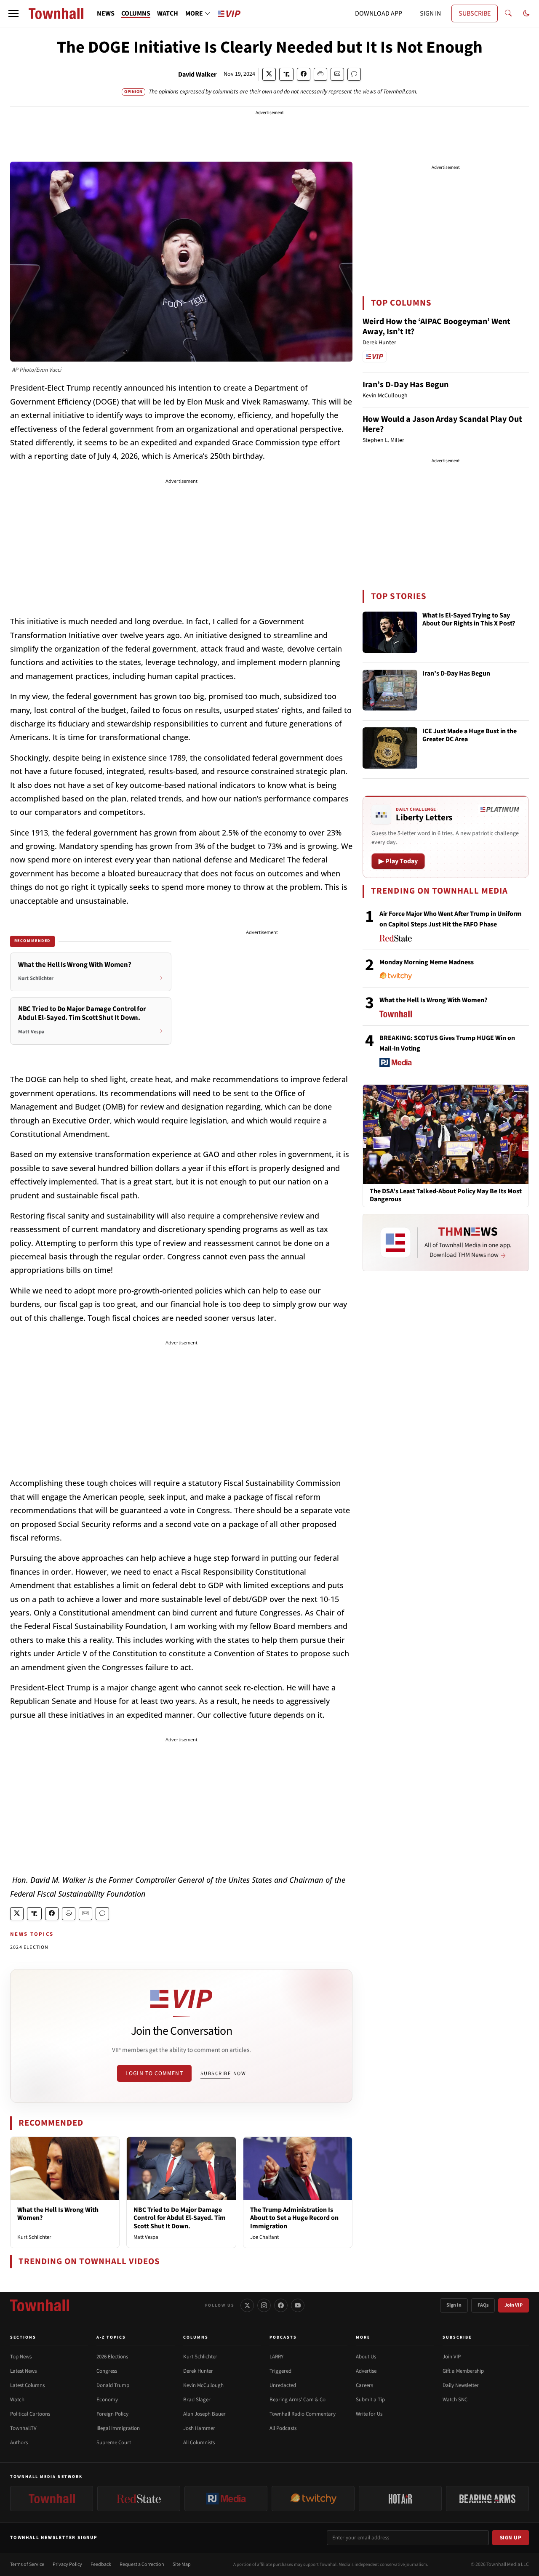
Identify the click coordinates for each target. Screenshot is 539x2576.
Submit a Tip (370, 2400)
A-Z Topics (111, 2337)
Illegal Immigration (118, 2428)
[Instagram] (264, 2305)
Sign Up (511, 2538)
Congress (107, 2371)
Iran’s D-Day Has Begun (406, 385)
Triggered (280, 2371)
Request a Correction (142, 2564)
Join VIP (514, 2305)
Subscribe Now (223, 2073)
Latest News (23, 2371)
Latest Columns (27, 2385)
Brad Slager (197, 2400)
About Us (366, 2357)
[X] (247, 2305)
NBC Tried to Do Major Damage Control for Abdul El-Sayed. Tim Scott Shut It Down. (180, 2218)
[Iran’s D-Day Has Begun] (390, 690)
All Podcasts (283, 2428)
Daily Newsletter (461, 2385)
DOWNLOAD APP (379, 13)
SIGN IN (430, 13)
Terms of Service (27, 2564)
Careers (364, 2385)
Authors (19, 2443)
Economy (107, 2400)
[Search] (508, 13)
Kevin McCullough (203, 2385)
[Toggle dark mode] (526, 13)
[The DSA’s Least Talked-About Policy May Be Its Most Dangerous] (446, 1134)
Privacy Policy (67, 2564)
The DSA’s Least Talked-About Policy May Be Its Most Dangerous (446, 1195)
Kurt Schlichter (34, 2237)
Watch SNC (455, 2400)
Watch (17, 2400)
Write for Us (369, 2414)
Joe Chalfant (264, 2237)
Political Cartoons (30, 2414)
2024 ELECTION (29, 1947)
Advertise (366, 2371)
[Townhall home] (40, 2305)
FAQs (483, 2305)
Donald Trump (113, 2385)
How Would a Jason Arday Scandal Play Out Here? (442, 424)
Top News (21, 2357)
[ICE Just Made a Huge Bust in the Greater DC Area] (390, 748)
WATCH (168, 13)
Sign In (454, 2305)
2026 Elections (112, 2357)
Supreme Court (114, 2443)
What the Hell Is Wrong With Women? (58, 2214)
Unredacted (283, 2385)
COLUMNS (136, 13)
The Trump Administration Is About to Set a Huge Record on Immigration (294, 2218)
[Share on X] (269, 74)
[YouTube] (298, 2305)
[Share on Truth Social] (287, 74)
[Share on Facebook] (304, 74)
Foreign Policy (112, 2414)
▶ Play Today (398, 861)
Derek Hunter (198, 2371)
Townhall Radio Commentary (303, 2414)
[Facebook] (281, 2305)
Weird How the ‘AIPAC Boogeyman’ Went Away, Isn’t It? (436, 327)
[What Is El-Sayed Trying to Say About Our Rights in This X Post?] (390, 632)
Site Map (182, 2564)
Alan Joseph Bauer (204, 2414)
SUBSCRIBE (475, 13)
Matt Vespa (146, 2237)
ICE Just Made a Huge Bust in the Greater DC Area (470, 736)
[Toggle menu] (13, 13)
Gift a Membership (463, 2371)
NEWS (106, 13)
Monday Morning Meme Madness (427, 962)
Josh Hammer (199, 2428)
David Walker (197, 75)
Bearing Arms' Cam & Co (298, 2400)
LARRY (276, 2357)
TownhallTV (23, 2428)
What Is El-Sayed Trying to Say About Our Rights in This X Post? (469, 620)
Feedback (101, 2564)
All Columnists (199, 2443)
